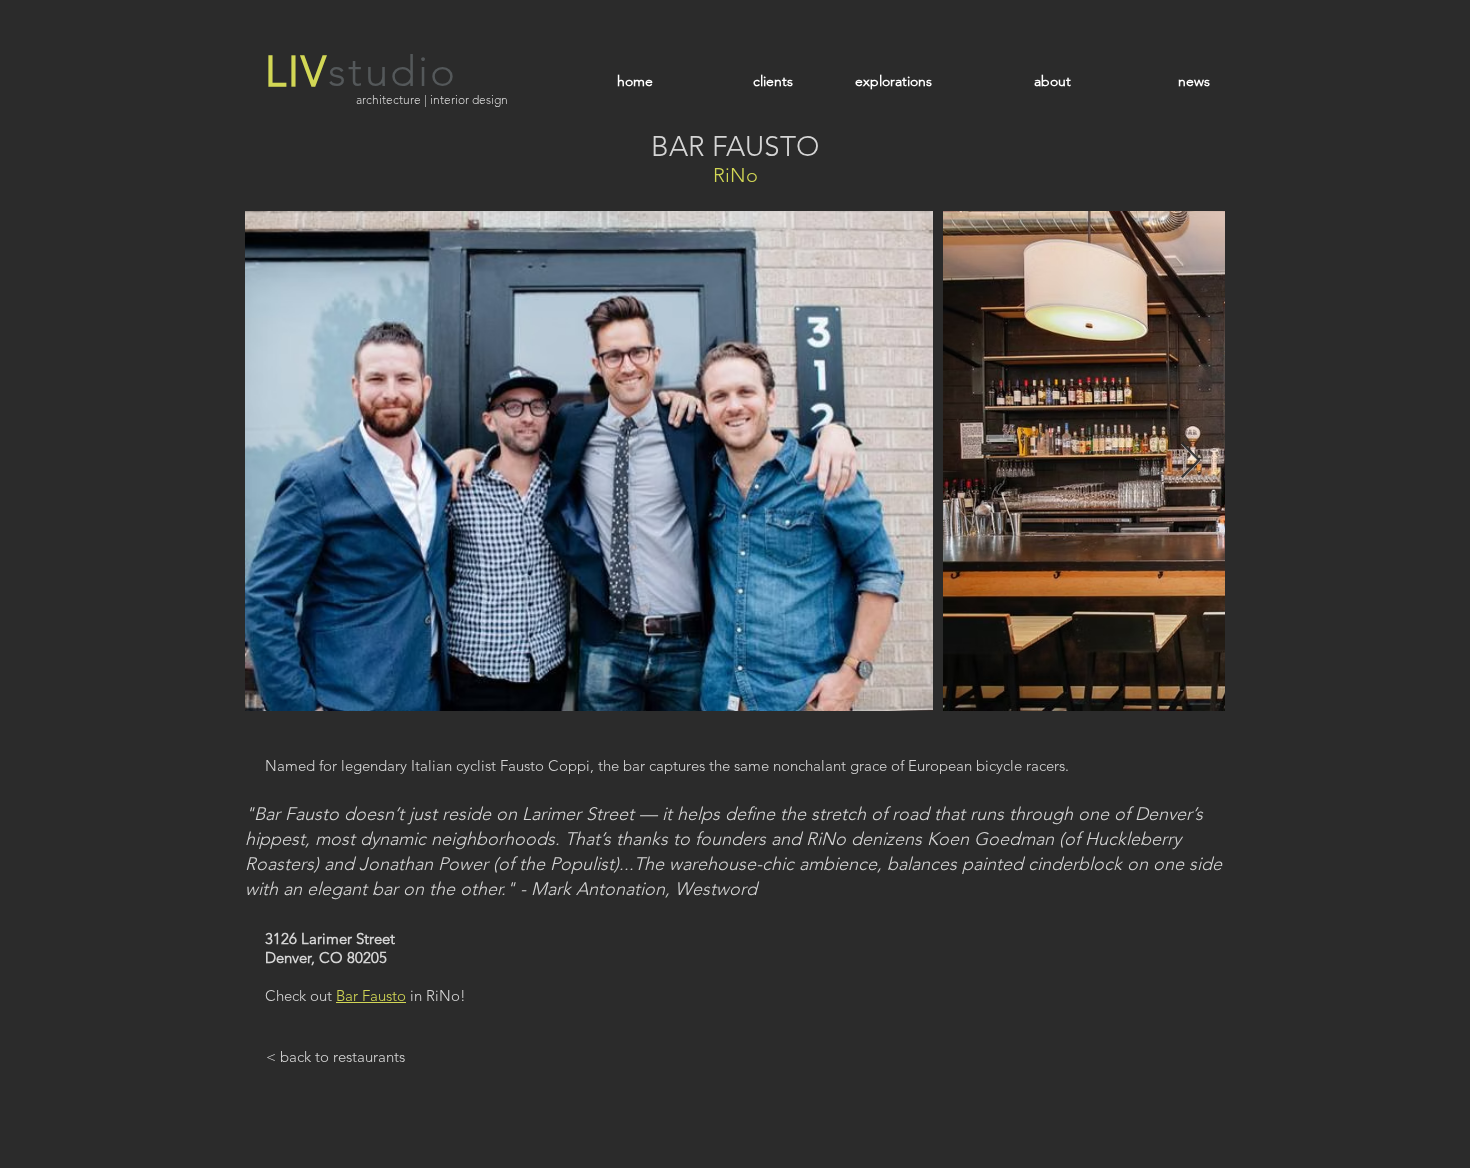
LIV (296, 71)
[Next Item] (1190, 461)
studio (392, 71)
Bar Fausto (371, 995)
